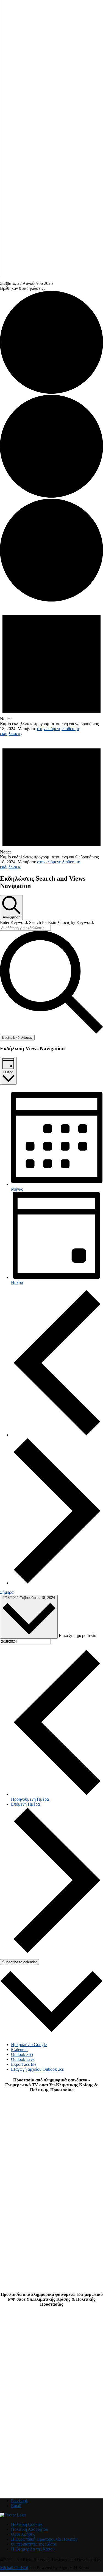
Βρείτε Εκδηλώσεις (17, 1038)
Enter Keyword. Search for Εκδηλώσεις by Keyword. (47, 922)
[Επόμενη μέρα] (57, 1583)
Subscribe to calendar (20, 1962)
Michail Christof (14, 2568)
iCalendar (19, 2049)
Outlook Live (23, 2059)
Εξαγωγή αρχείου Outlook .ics (37, 2069)
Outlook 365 (22, 2054)
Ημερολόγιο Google (29, 2045)
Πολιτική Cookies (27, 2524)
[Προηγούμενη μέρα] (57, 1435)
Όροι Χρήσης (23, 2534)
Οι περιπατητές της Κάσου (34, 2544)
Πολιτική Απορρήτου (30, 2529)
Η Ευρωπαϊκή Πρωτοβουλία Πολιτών (44, 2539)
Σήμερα (7, 1592)
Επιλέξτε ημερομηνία (78, 1635)
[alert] (51, 669)
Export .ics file (24, 2064)
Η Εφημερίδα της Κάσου (33, 2549)
